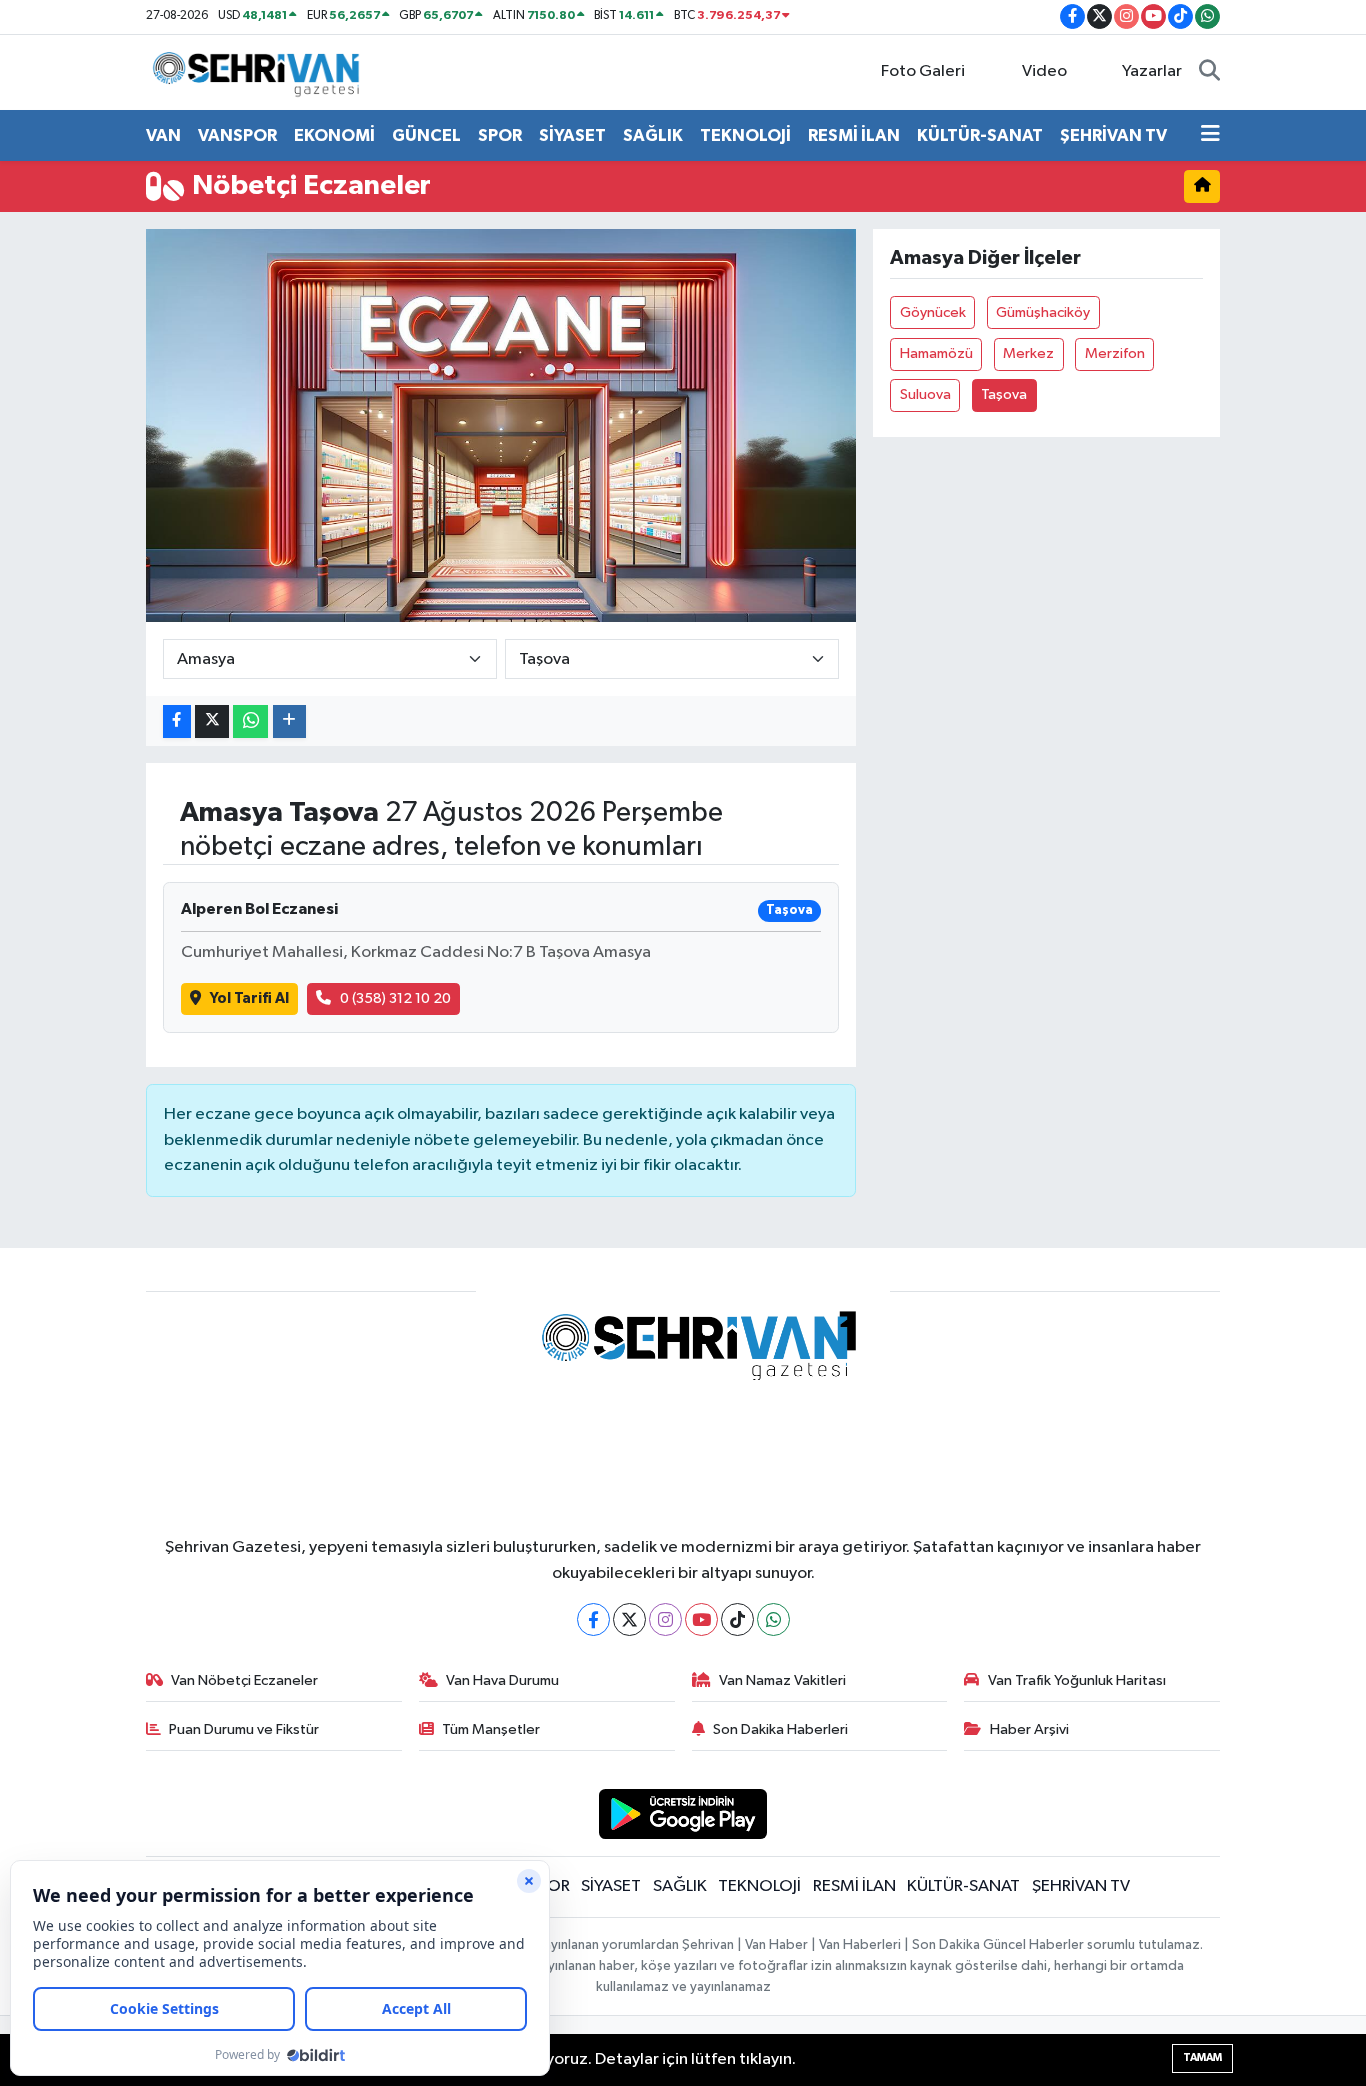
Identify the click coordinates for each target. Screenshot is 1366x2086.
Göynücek (933, 312)
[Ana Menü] (1210, 136)
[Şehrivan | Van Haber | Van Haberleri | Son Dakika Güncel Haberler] (261, 71)
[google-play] (683, 1813)
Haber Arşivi (1029, 1729)
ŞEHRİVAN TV (1113, 135)
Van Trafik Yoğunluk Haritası (1077, 1680)
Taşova (1004, 394)
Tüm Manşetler (491, 1729)
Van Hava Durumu (502, 1680)
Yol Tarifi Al (249, 998)
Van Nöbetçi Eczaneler (244, 1680)
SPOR (500, 135)
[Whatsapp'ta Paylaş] (250, 721)
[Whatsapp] (773, 1619)
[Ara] (1209, 72)
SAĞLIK (653, 135)
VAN (163, 135)
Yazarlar (1152, 71)
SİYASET (572, 135)
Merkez (1028, 353)
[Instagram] (665, 1619)
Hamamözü (936, 353)
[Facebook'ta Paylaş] (177, 721)
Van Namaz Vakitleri (782, 1680)
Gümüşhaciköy (1043, 312)
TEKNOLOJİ (745, 135)
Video (1044, 71)
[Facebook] (593, 1619)
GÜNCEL (426, 135)
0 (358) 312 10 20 (395, 998)
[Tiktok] (737, 1619)
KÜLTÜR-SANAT (980, 135)
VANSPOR (237, 135)
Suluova (925, 394)
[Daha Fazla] (289, 721)
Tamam (1202, 2057)
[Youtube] (701, 1619)
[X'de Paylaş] (212, 721)
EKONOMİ (334, 135)
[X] (629, 1619)
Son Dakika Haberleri (780, 1729)
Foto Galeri (923, 71)
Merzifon (1115, 353)
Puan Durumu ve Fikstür (244, 1729)
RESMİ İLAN (854, 135)
